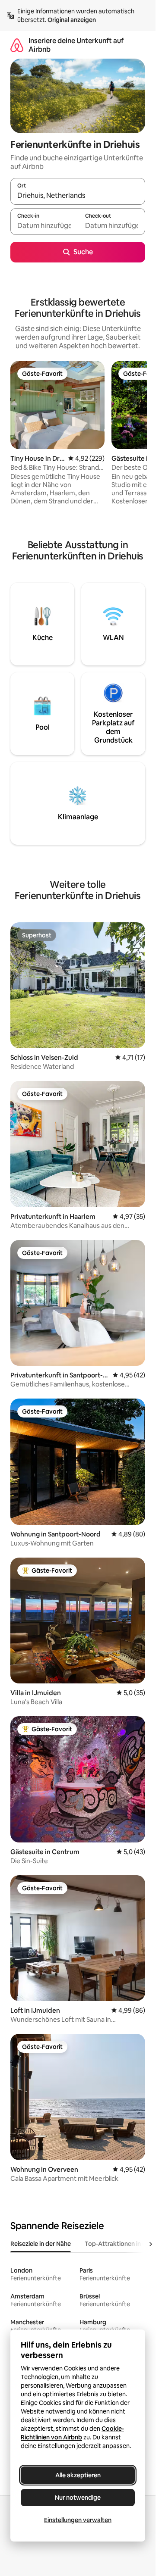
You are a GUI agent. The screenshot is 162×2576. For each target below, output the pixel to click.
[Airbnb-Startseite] (17, 45)
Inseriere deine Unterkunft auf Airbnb (76, 45)
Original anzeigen (72, 20)
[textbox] (44, 225)
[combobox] (78, 195)
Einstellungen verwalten (78, 2520)
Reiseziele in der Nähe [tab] (41, 2244)
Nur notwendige (78, 2498)
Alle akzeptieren (78, 2475)
